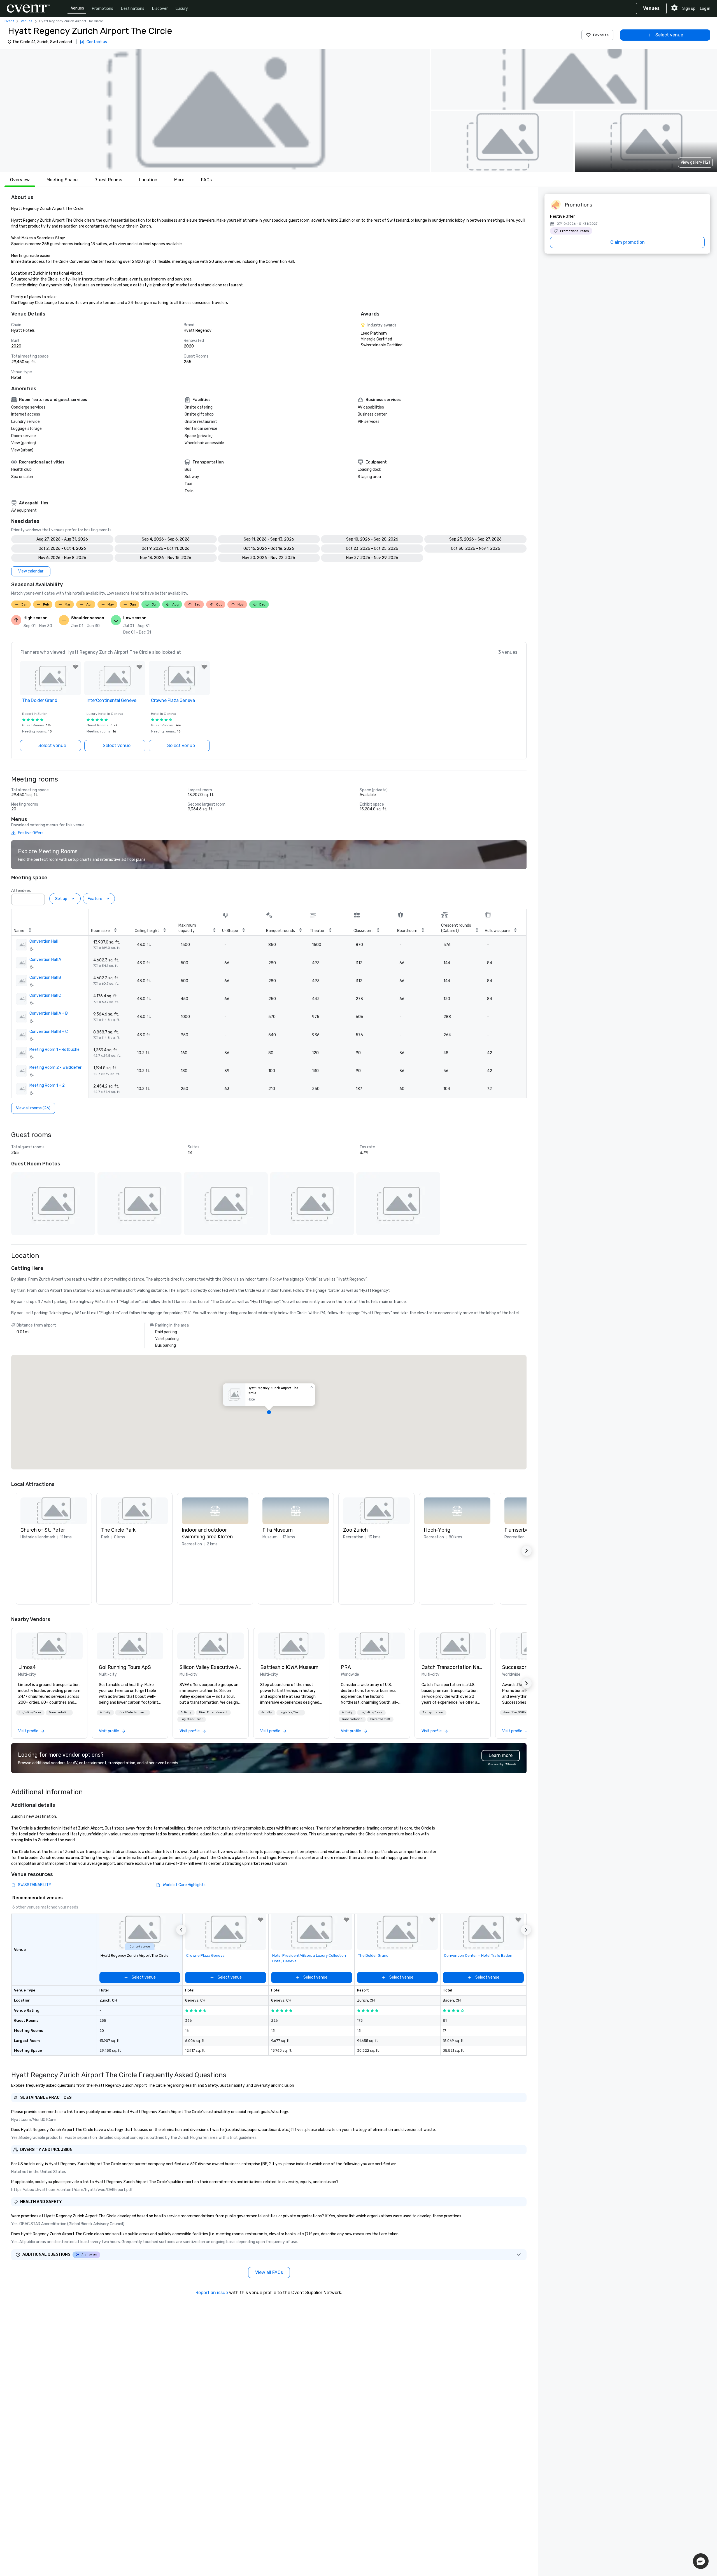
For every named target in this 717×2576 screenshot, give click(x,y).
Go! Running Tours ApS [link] (125, 1667)
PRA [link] (346, 1667)
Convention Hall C (45, 995)
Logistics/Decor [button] (30, 1712)
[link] (49, 1646)
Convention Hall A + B (49, 1013)
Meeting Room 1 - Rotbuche (54, 1050)
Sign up (689, 9)
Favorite (601, 35)
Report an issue (212, 2293)
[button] (215, 110)
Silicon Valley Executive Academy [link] (211, 1667)
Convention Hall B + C (49, 1032)
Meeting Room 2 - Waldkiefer (55, 1067)
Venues (77, 8)
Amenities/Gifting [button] (516, 1712)
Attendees (21, 891)
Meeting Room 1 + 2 (47, 1085)
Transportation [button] (59, 1712)
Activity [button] (105, 1712)
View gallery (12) (695, 162)
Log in (705, 9)
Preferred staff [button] (380, 1719)
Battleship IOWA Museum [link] (289, 1667)
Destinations (133, 9)
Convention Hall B (45, 978)
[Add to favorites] (75, 667)
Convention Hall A (45, 960)
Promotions (103, 9)
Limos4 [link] (27, 1667)
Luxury (182, 9)
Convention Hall (44, 941)
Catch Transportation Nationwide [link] (453, 1667)
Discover (160, 9)
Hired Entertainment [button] (133, 1712)
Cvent (9, 21)
